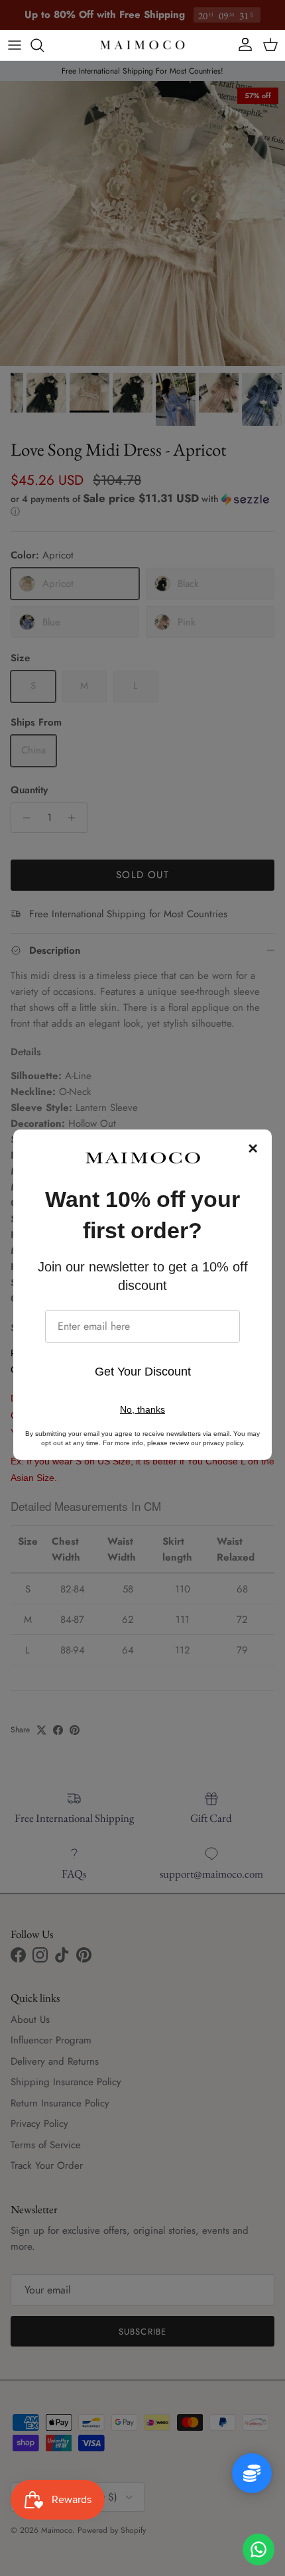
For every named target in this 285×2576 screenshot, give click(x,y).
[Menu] (15, 45)
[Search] (44, 45)
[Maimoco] (142, 45)
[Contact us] (258, 2549)
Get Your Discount (143, 1372)
